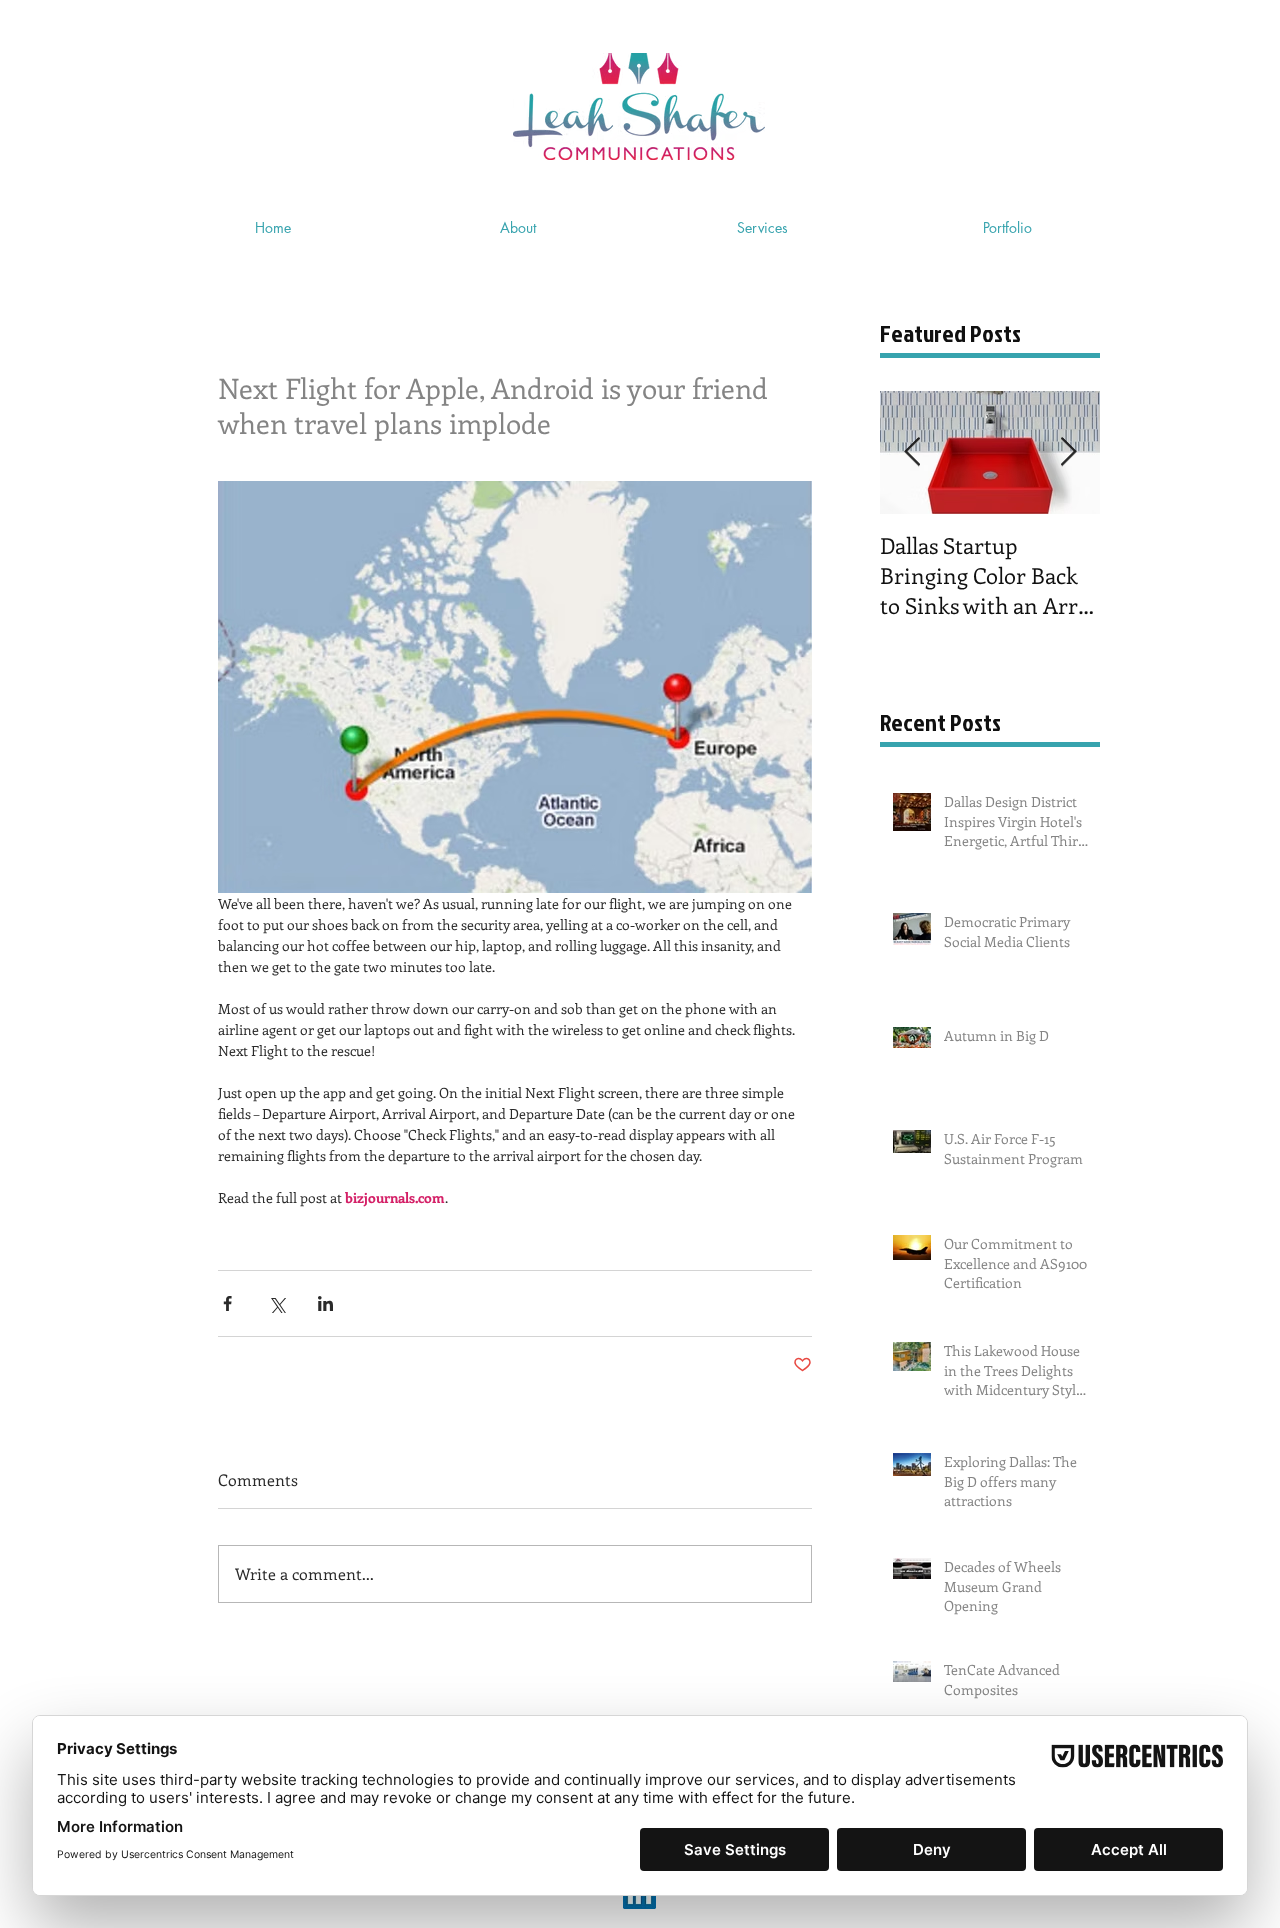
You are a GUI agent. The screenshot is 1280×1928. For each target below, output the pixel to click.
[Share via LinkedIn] (325, 1303)
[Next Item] (1068, 452)
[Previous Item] (912, 452)
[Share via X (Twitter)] (276, 1303)
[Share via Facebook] (227, 1303)
